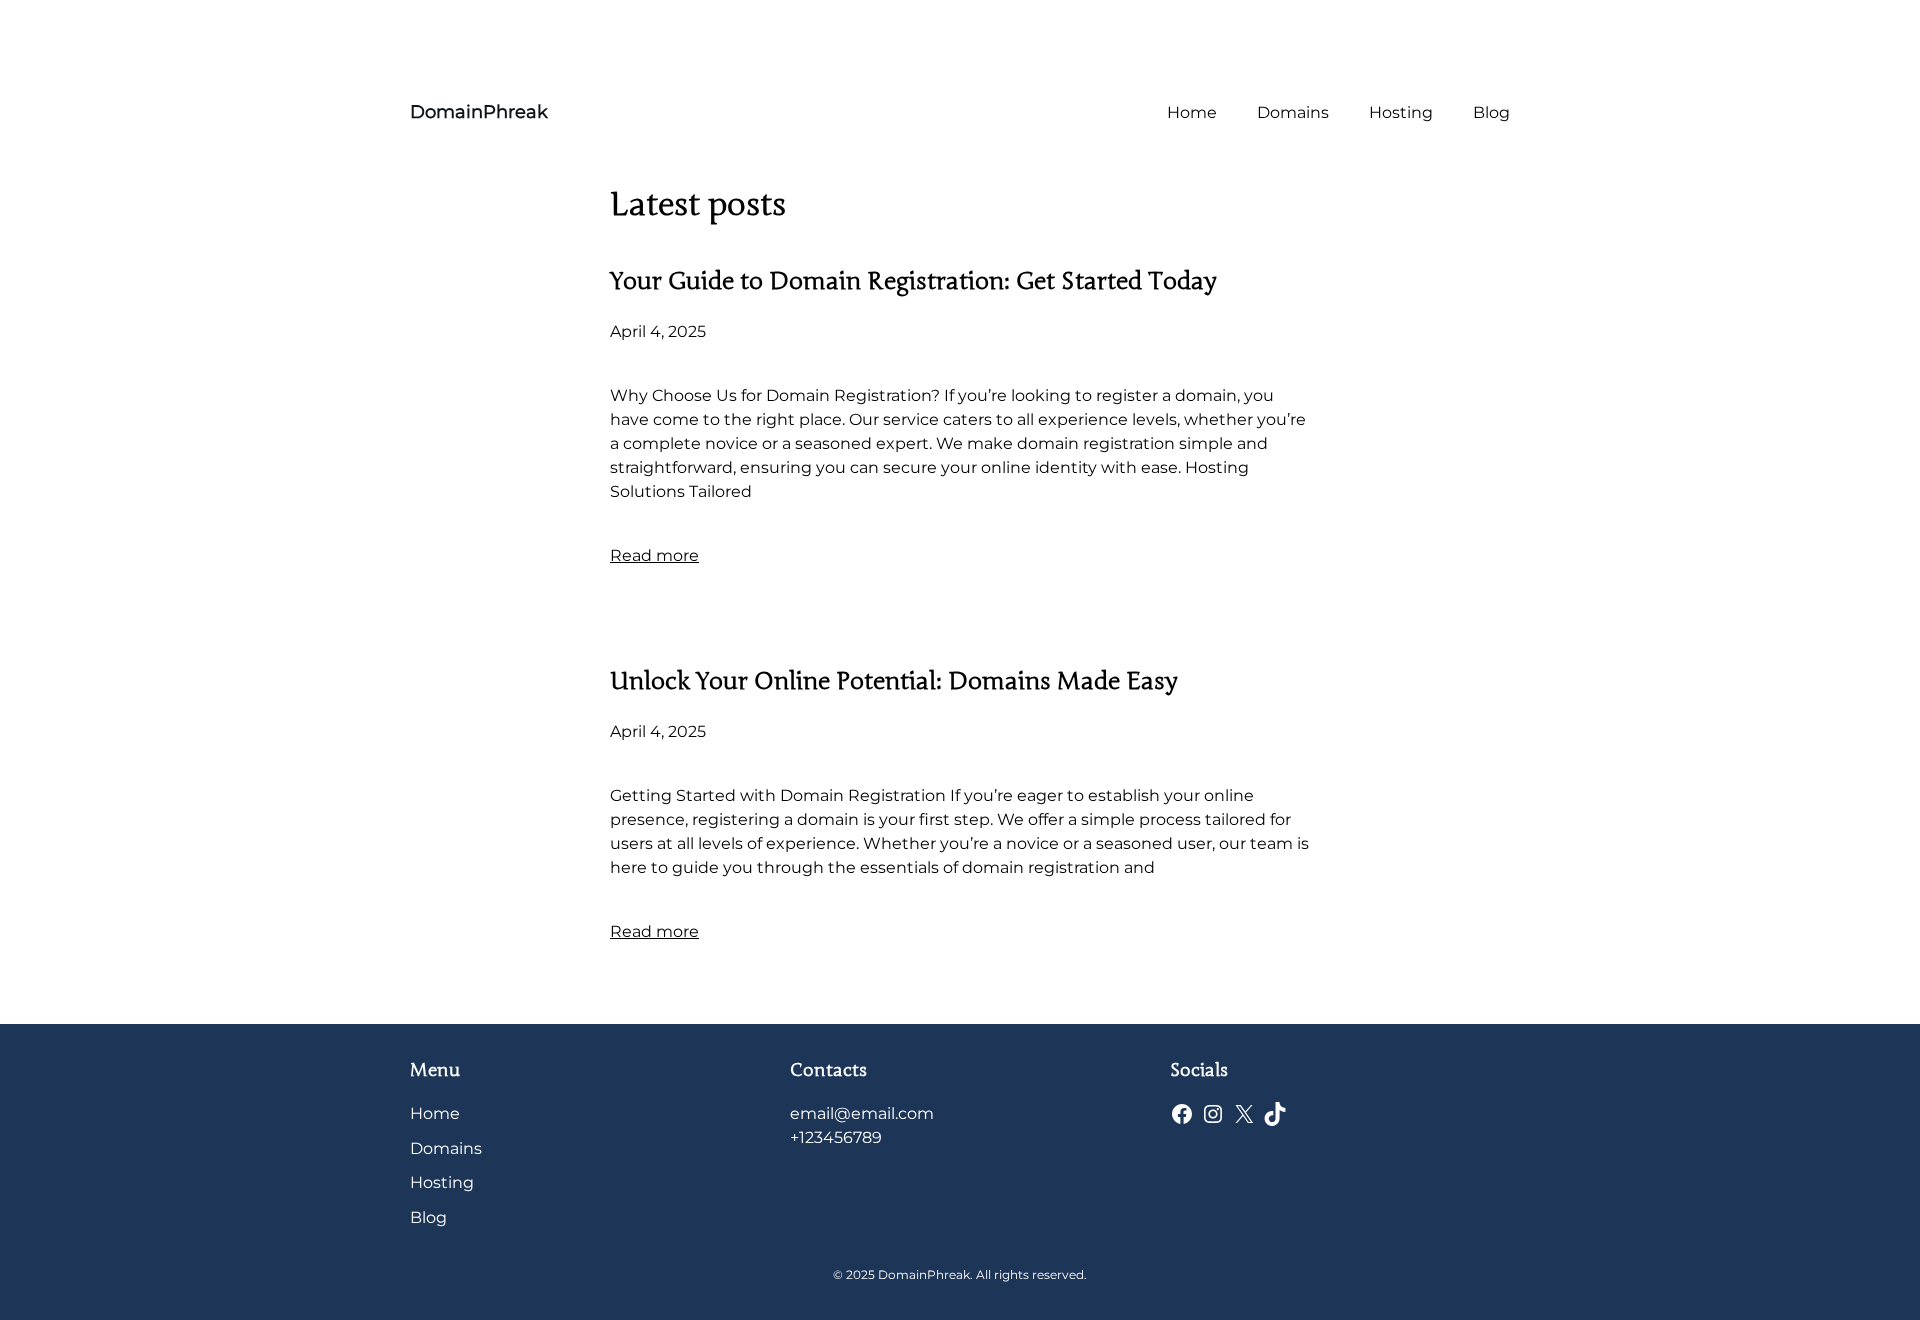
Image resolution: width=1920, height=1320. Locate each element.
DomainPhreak (479, 112)
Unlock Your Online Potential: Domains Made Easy (893, 681)
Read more (654, 555)
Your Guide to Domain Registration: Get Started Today (913, 281)
